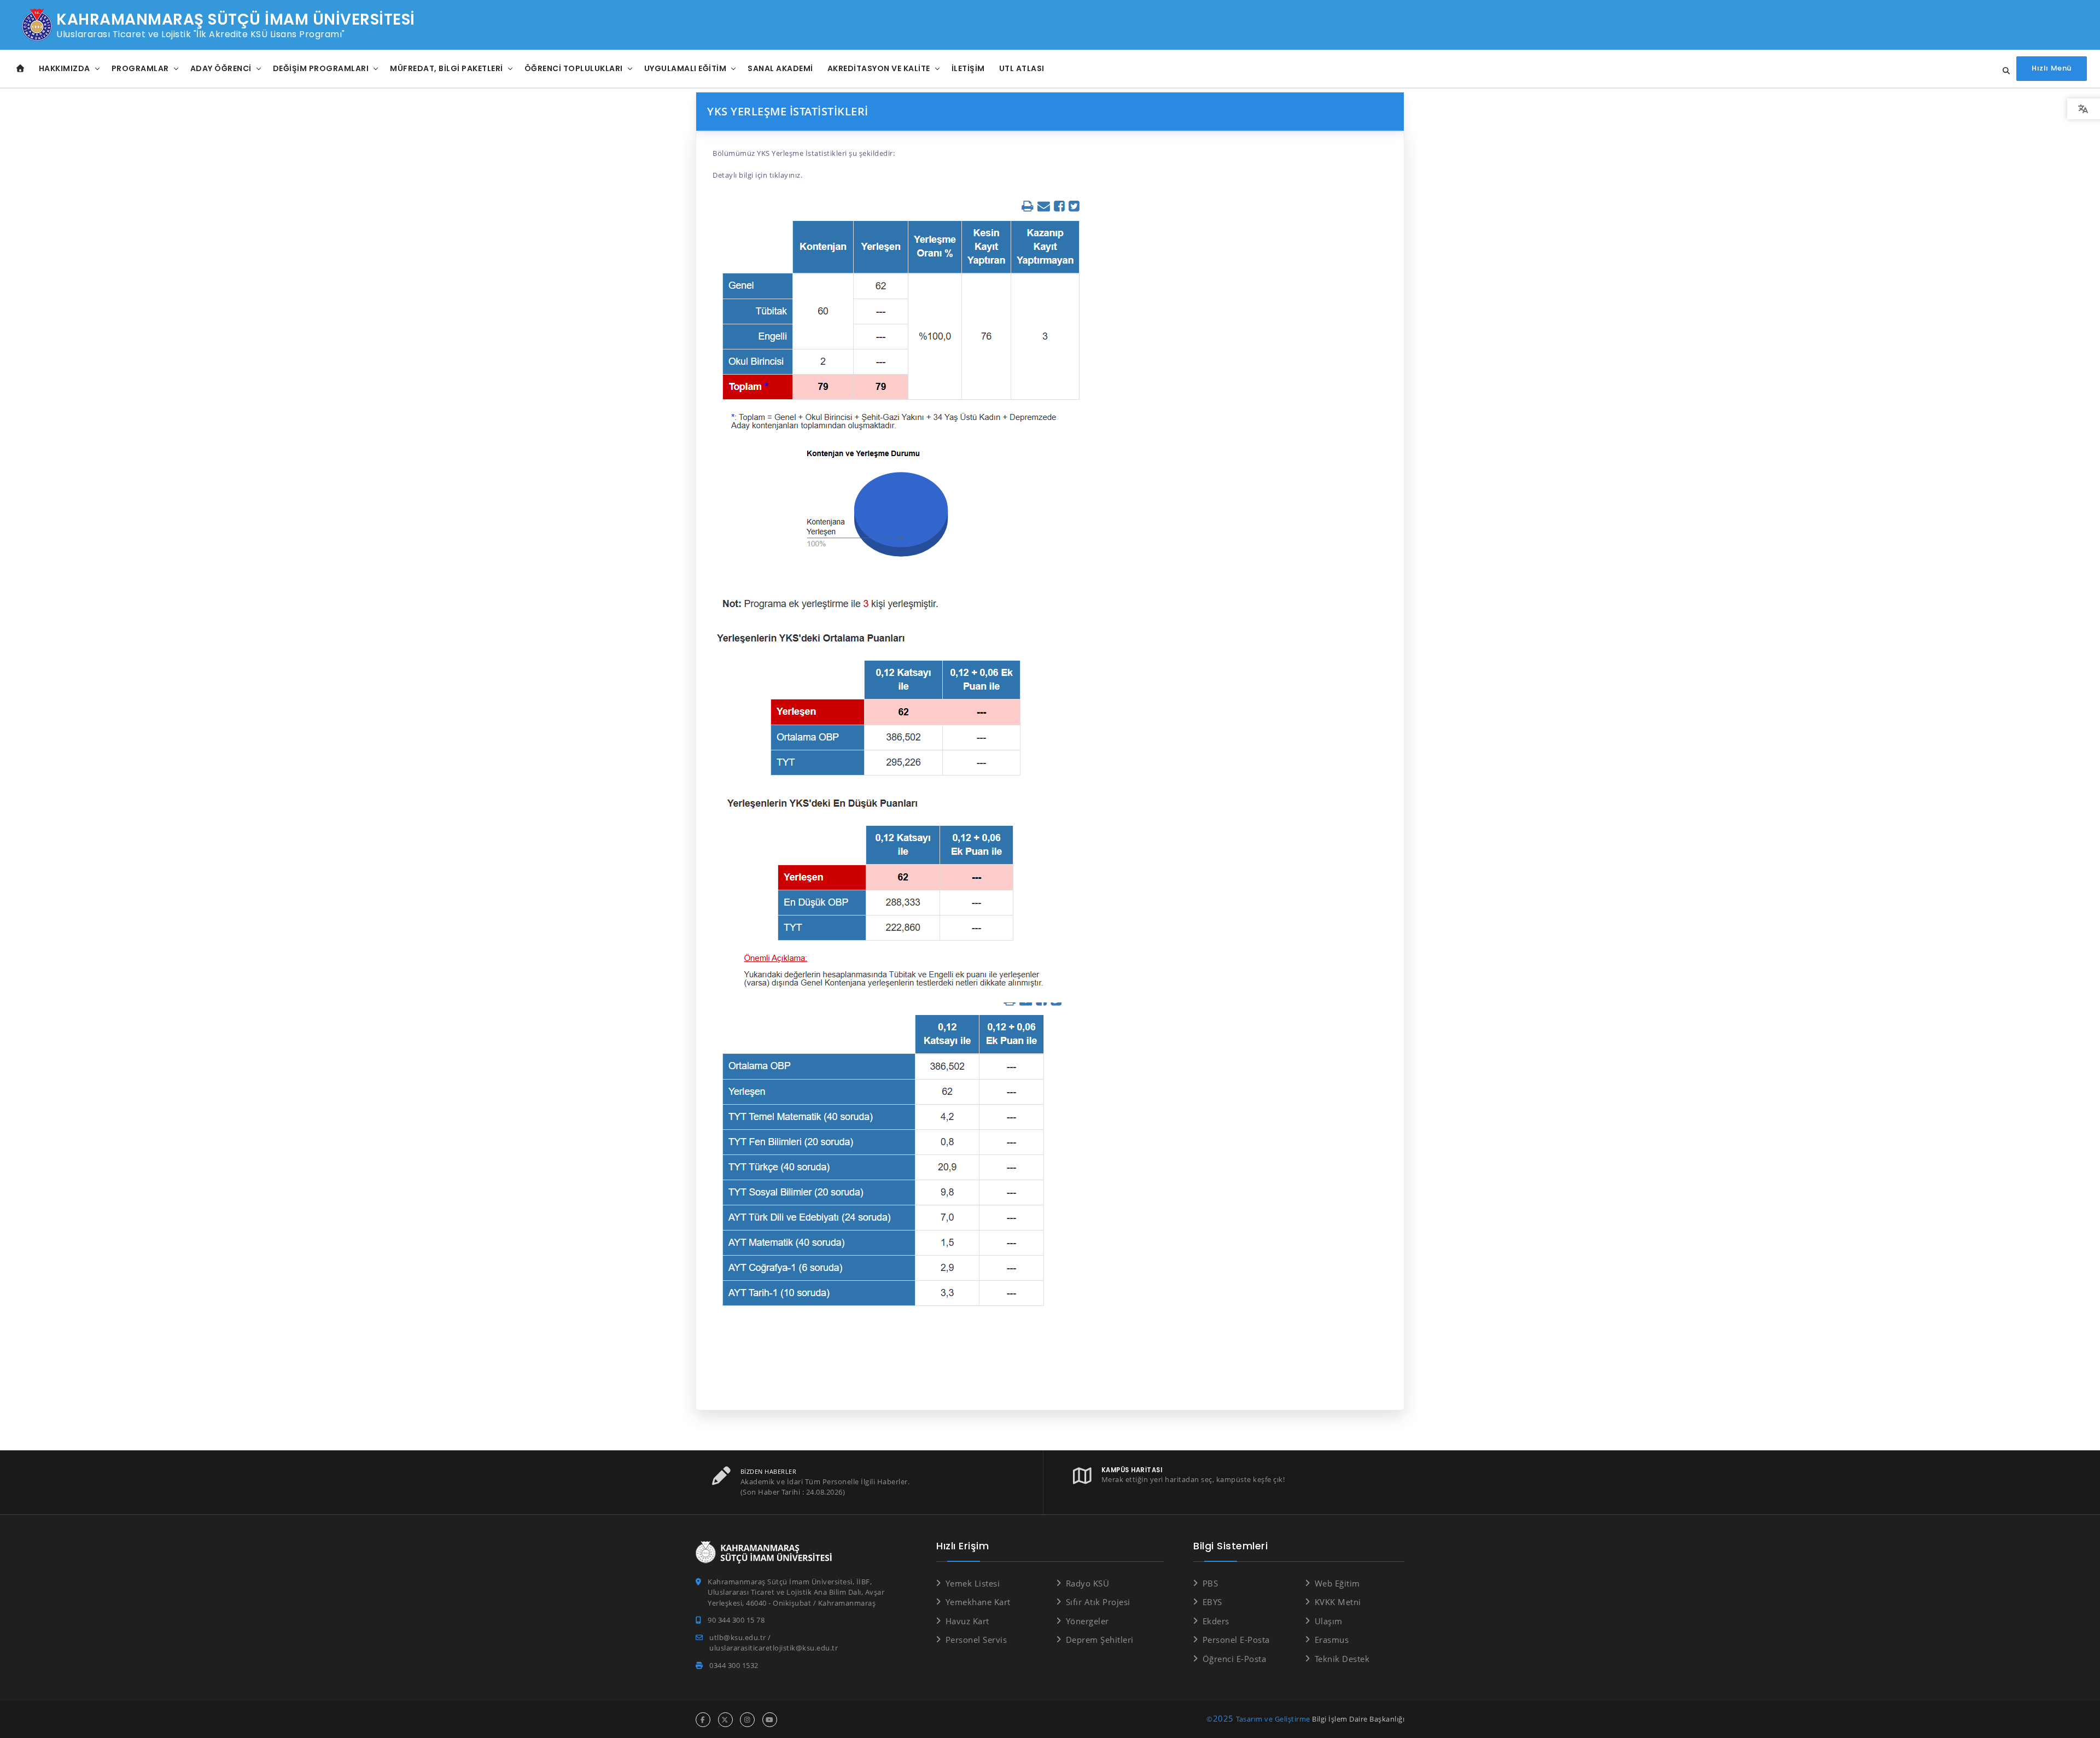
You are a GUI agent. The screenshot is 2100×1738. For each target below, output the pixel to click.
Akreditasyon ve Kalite (879, 68)
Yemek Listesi (973, 1583)
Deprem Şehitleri (1100, 1640)
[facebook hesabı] (703, 1720)
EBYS (1212, 1602)
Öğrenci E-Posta (1234, 1659)
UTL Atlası (1022, 68)
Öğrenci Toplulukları (574, 68)
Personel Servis (976, 1640)
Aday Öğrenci (221, 68)
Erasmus (1332, 1640)
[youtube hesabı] (770, 1720)
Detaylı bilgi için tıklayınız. (757, 175)
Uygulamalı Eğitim (686, 68)
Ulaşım (1329, 1621)
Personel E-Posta (1236, 1640)
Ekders (1216, 1621)
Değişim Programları (321, 68)
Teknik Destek (1342, 1659)
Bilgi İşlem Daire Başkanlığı (1358, 1719)
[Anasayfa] (21, 69)
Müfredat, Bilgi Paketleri (447, 68)
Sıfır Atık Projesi (1098, 1602)
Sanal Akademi (780, 68)
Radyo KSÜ (1087, 1583)
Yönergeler (1087, 1621)
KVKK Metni (1338, 1602)
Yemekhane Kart (978, 1602)
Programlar (140, 68)
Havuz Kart (967, 1621)
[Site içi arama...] (2003, 71)
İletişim (968, 68)
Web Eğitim (1337, 1583)
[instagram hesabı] (747, 1720)
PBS (1210, 1583)
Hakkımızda (65, 68)
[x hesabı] (725, 1720)
